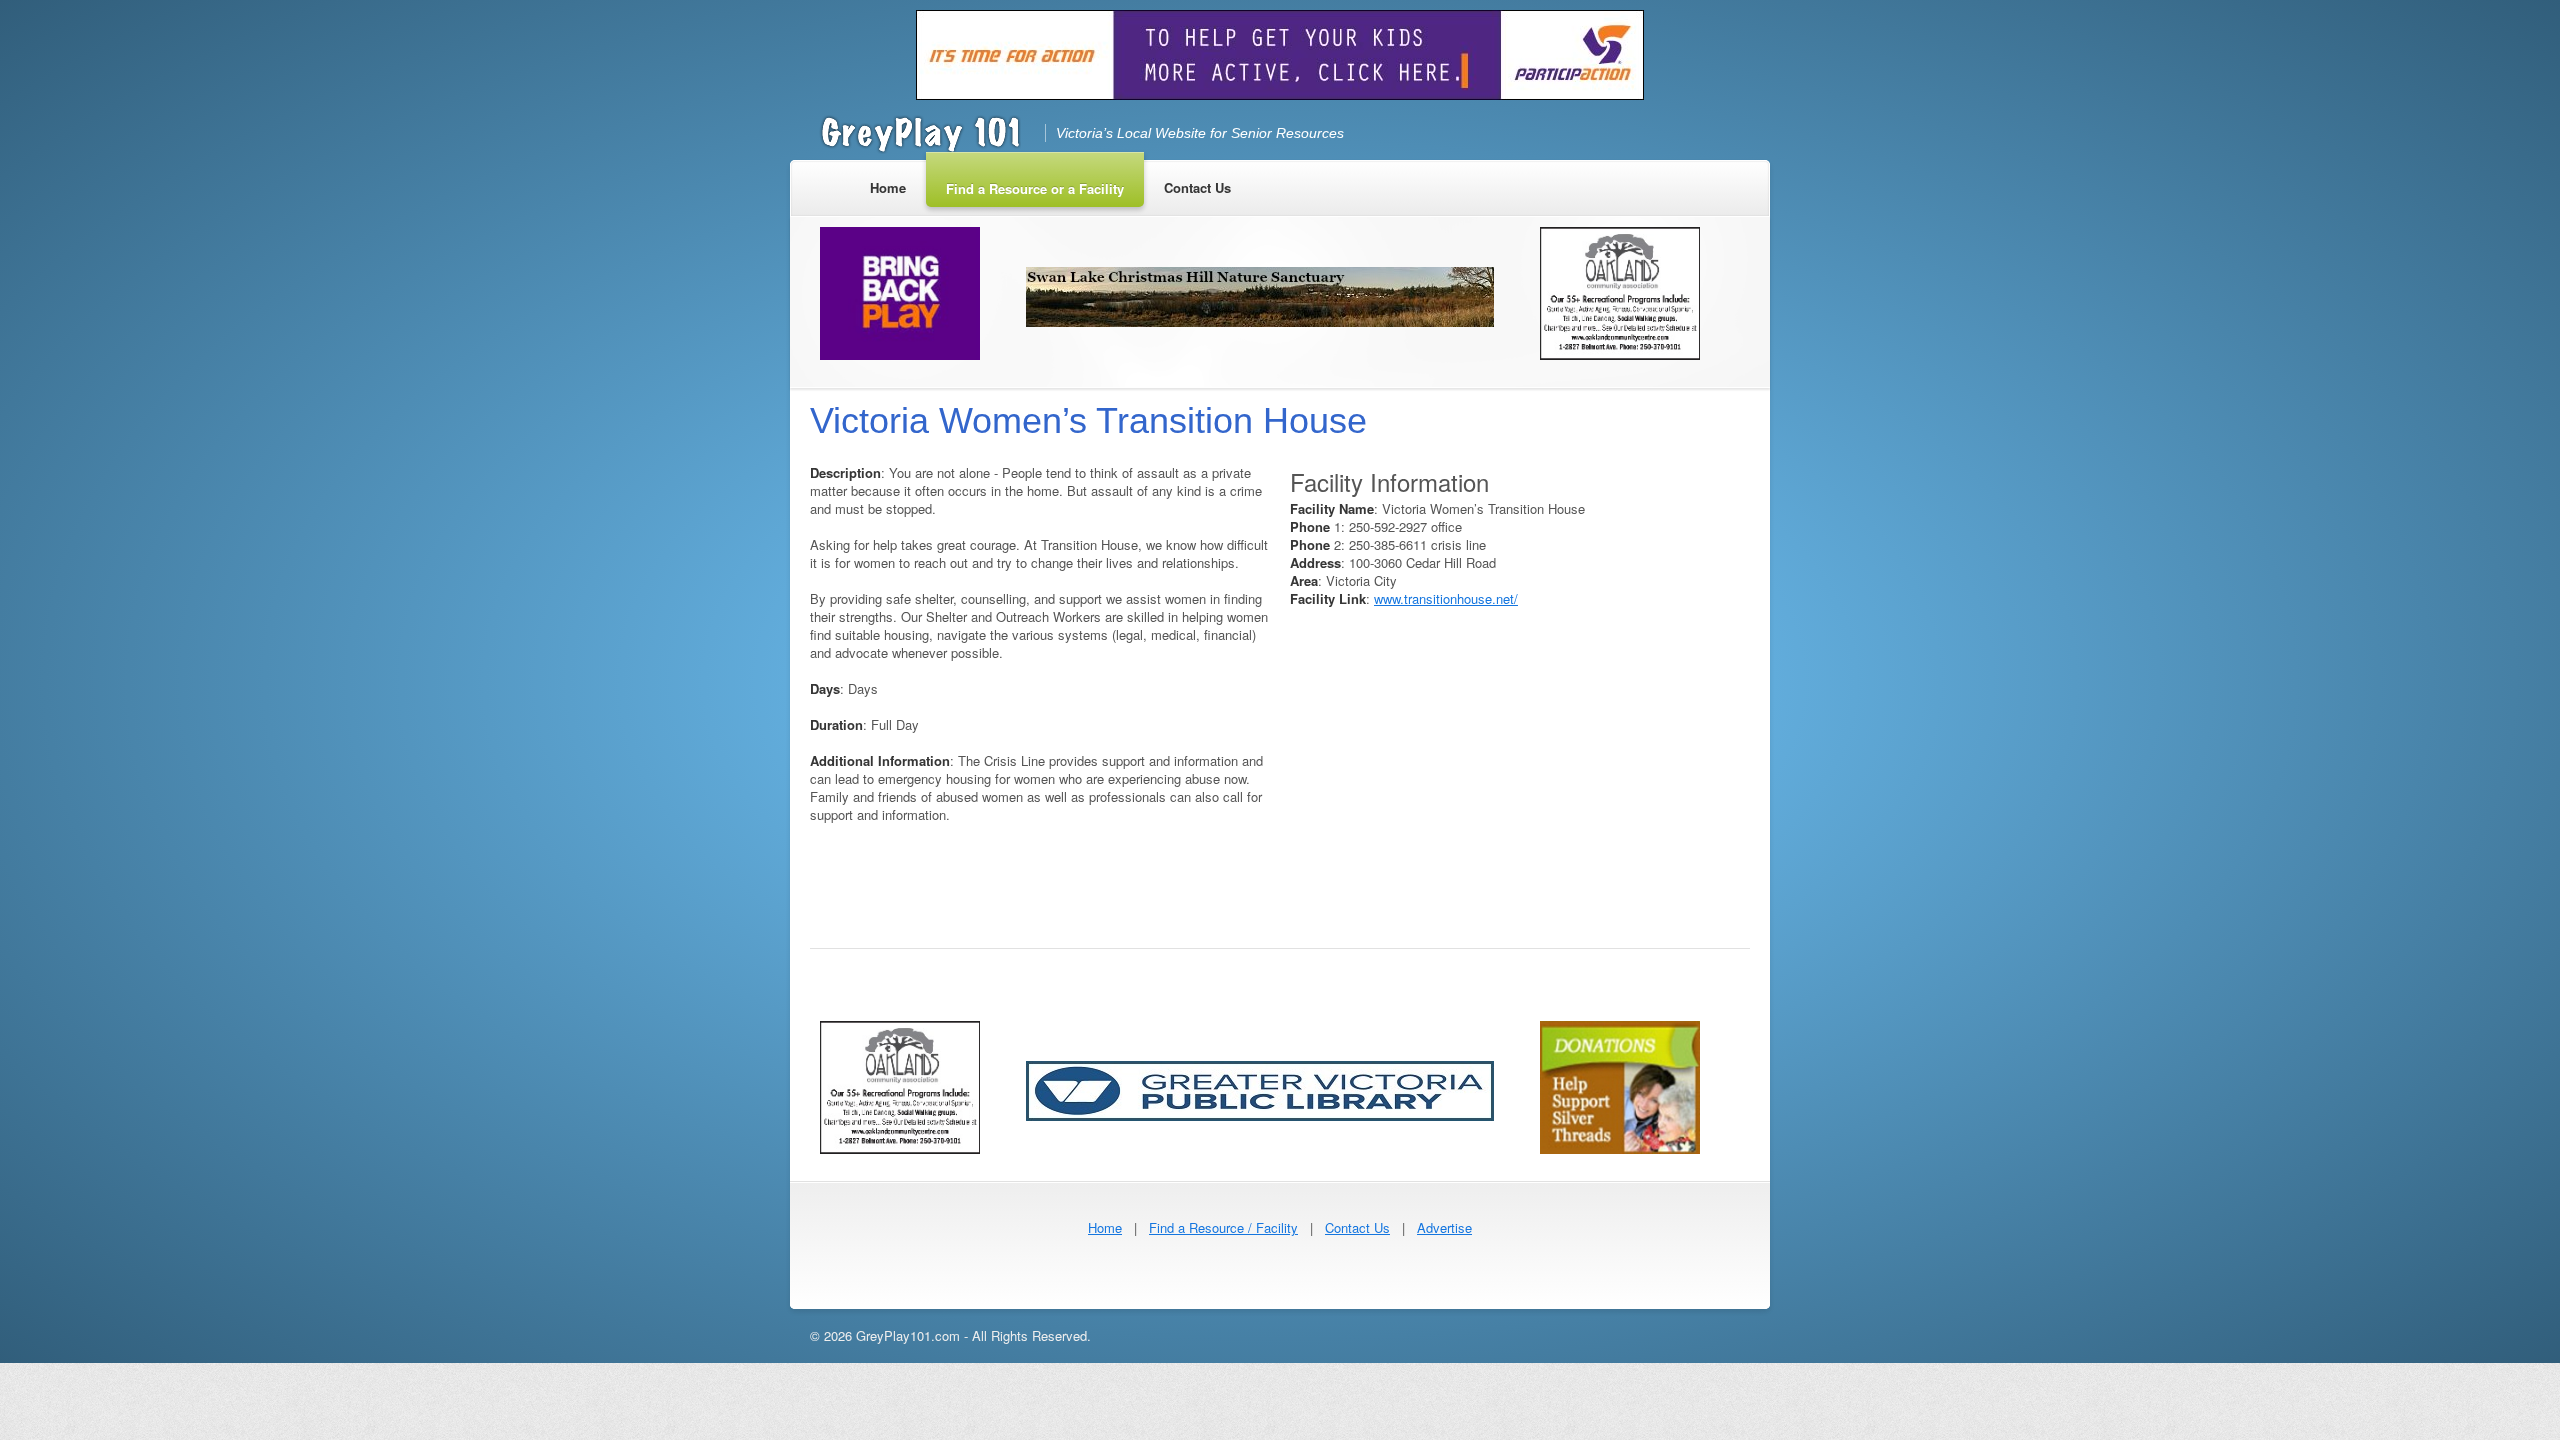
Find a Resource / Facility (1223, 1227)
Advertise (1444, 1227)
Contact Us (1357, 1227)
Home (1105, 1227)
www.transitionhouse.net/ (1446, 598)
